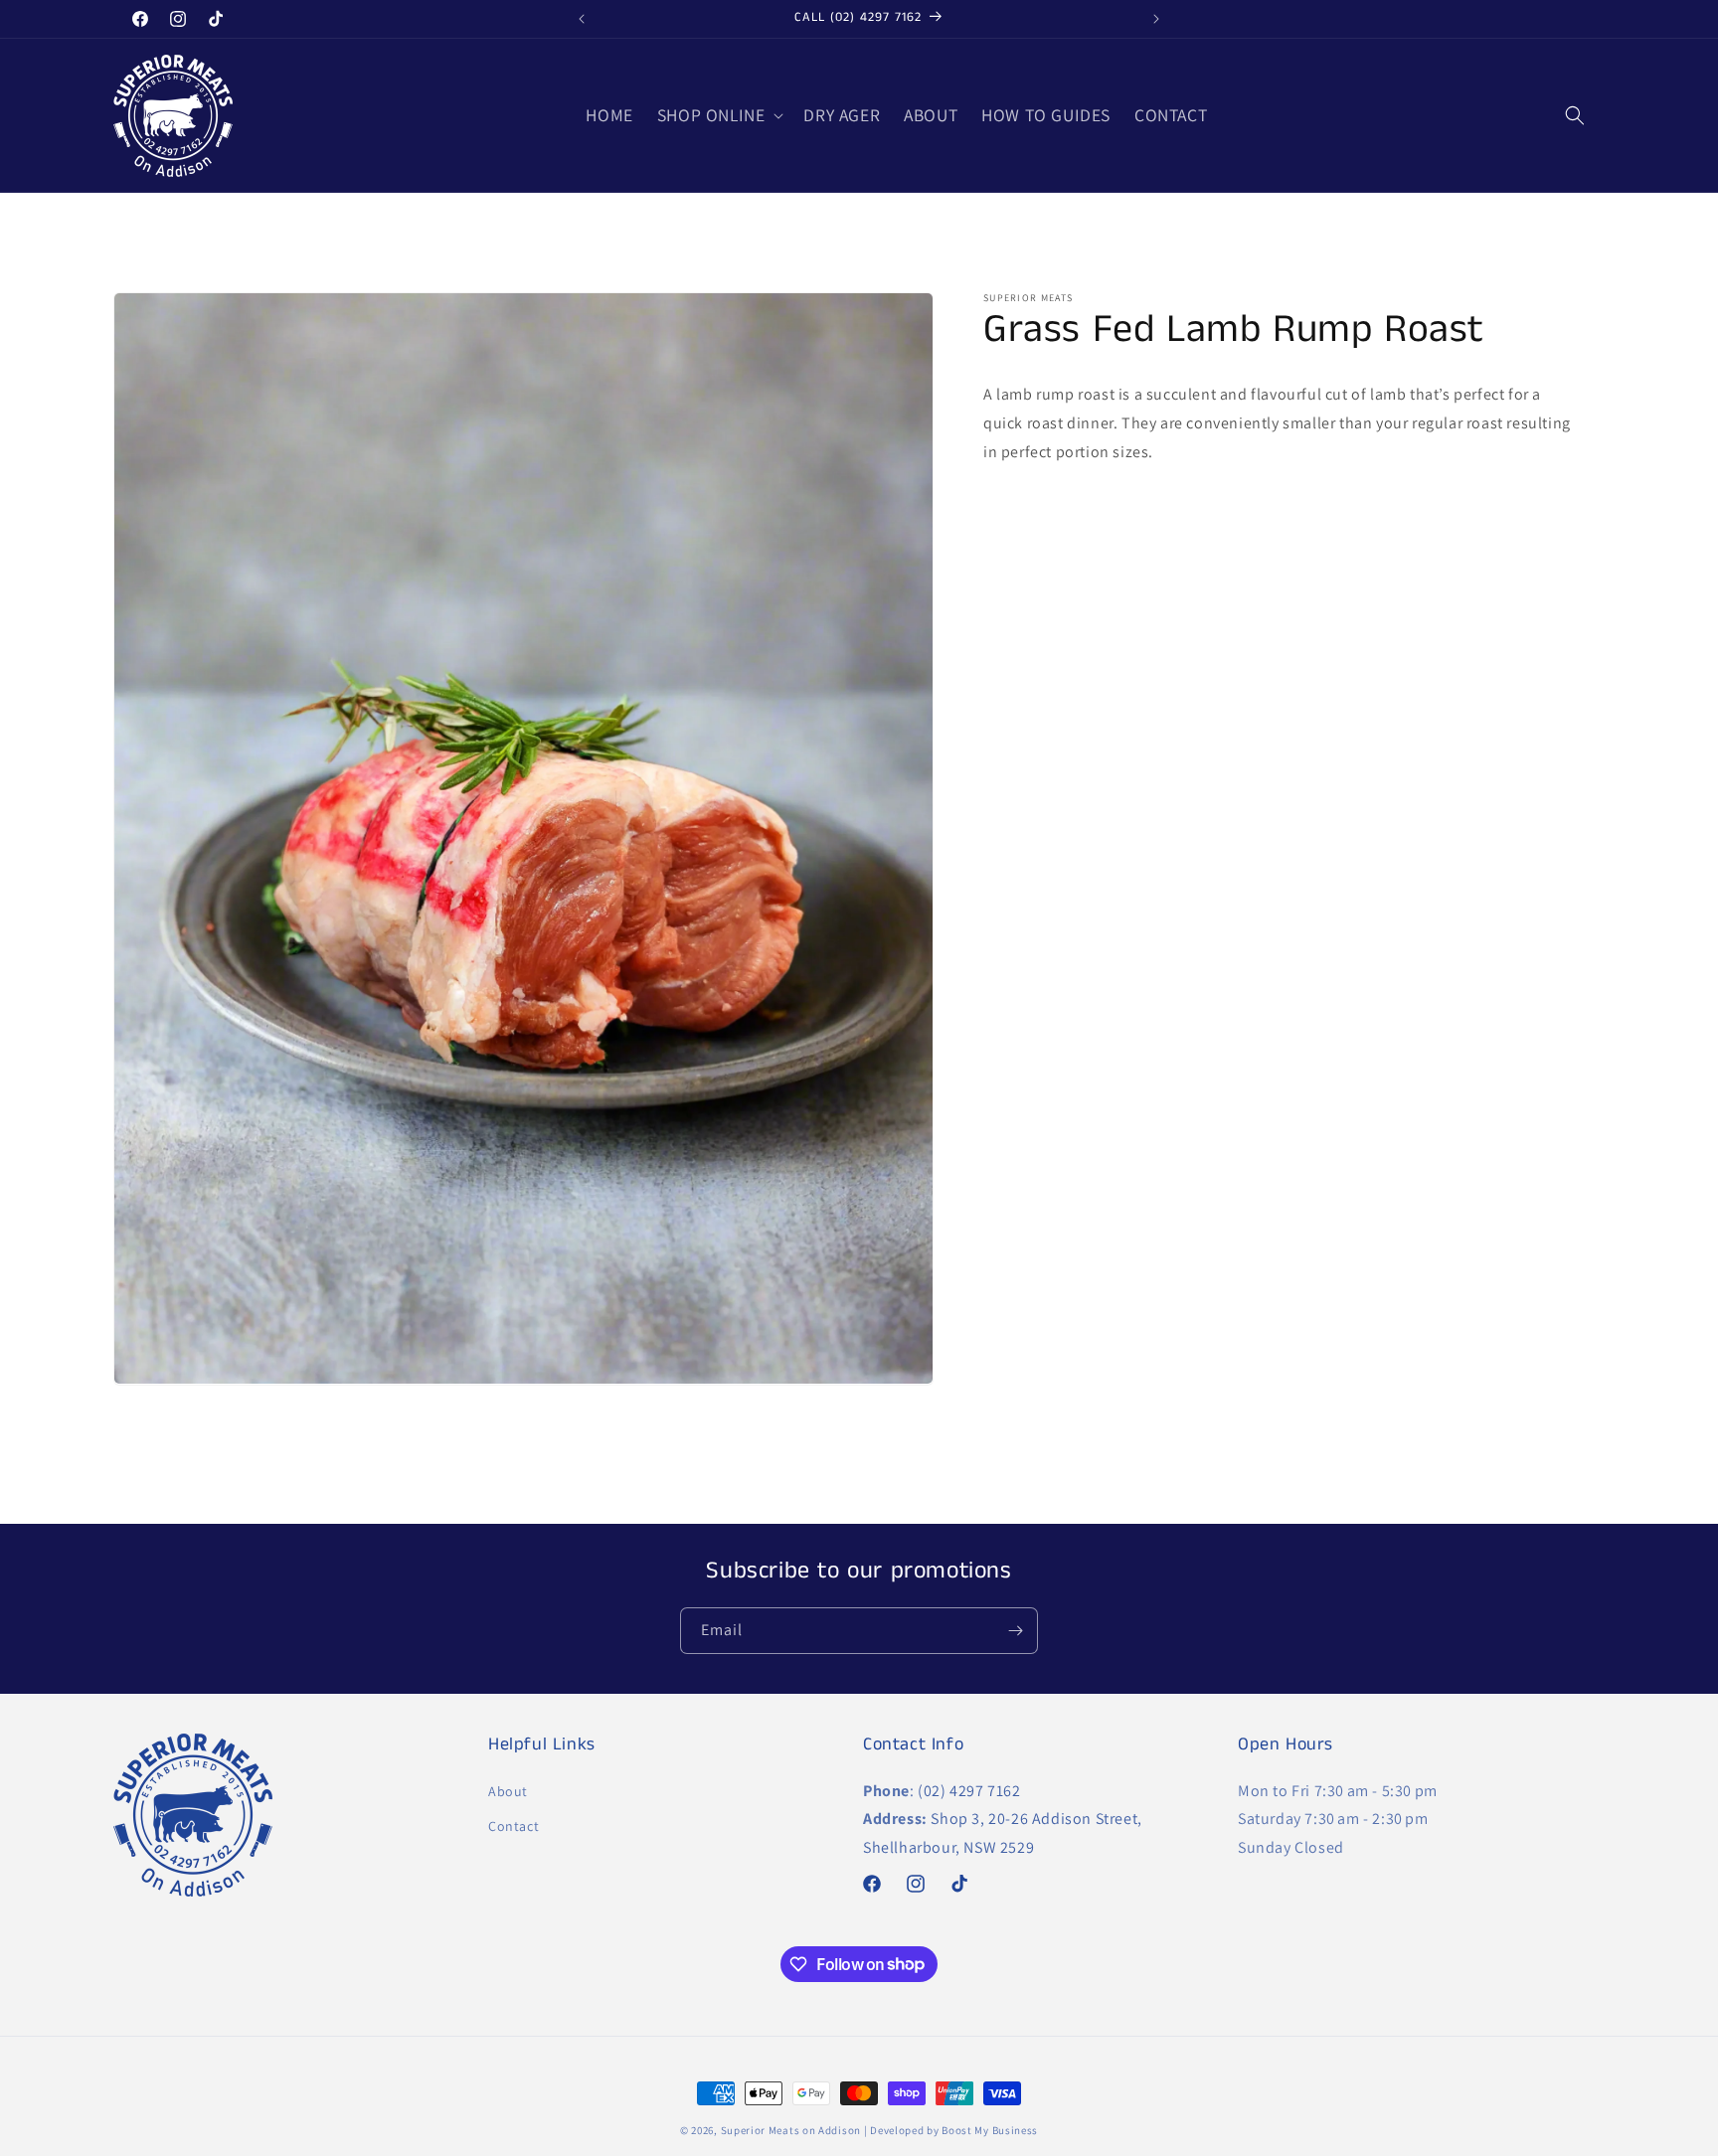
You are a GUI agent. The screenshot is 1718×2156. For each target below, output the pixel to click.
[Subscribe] (1015, 1631)
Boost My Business (990, 2130)
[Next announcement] (1156, 19)
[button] (719, 116)
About (508, 1790)
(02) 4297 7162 (969, 1790)
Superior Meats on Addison (791, 2130)
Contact (514, 1825)
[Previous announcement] (582, 19)
